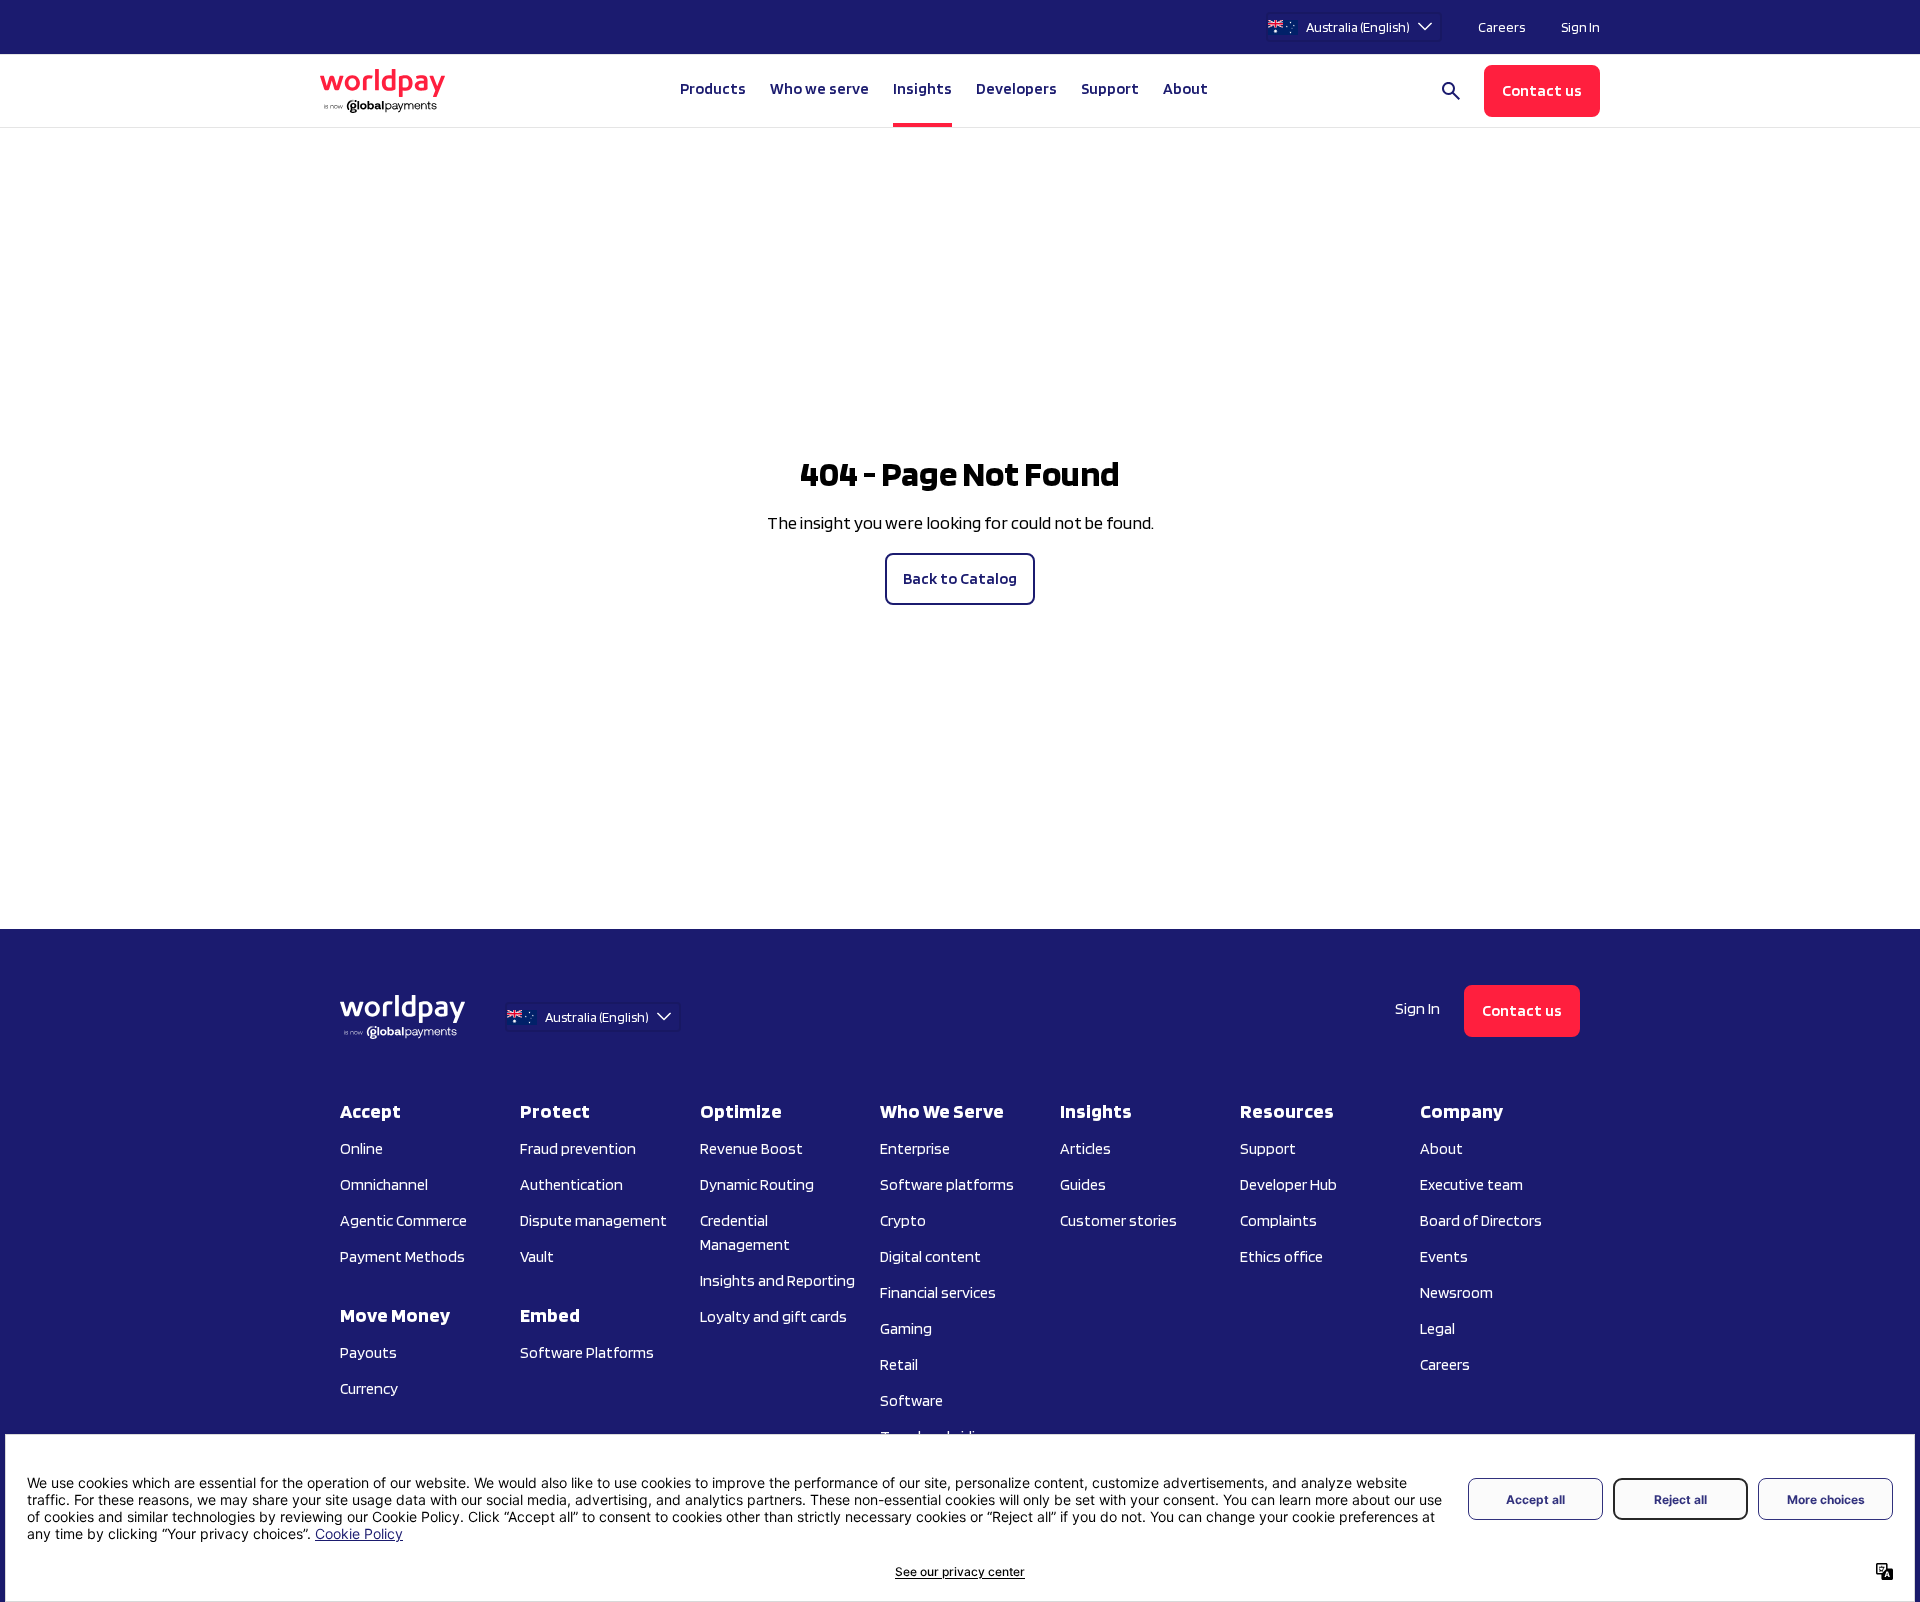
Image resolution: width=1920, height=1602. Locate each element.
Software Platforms (587, 1352)
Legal (1437, 1328)
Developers (1016, 88)
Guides (1083, 1184)
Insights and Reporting (777, 1280)
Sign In (1580, 27)
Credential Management (745, 1232)
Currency (369, 1388)
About (1441, 1148)
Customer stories (1118, 1220)
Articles (1085, 1148)
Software (911, 1400)
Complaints (1278, 1220)
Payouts (368, 1352)
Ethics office (1281, 1256)
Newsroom (1456, 1292)
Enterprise (915, 1148)
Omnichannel (384, 1184)
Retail (899, 1364)
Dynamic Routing (757, 1184)
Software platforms (947, 1184)
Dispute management (593, 1220)
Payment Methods (402, 1256)
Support (1110, 88)
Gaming (906, 1328)
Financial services (938, 1292)
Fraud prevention (578, 1148)
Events (1444, 1256)
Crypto (903, 1220)
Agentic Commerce (403, 1220)
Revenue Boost (751, 1148)
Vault (537, 1256)
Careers (1501, 27)
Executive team (1471, 1184)
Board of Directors (1481, 1220)
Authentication (571, 1184)
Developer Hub (1288, 1184)
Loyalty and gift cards (773, 1316)
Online (361, 1148)
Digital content (930, 1256)
